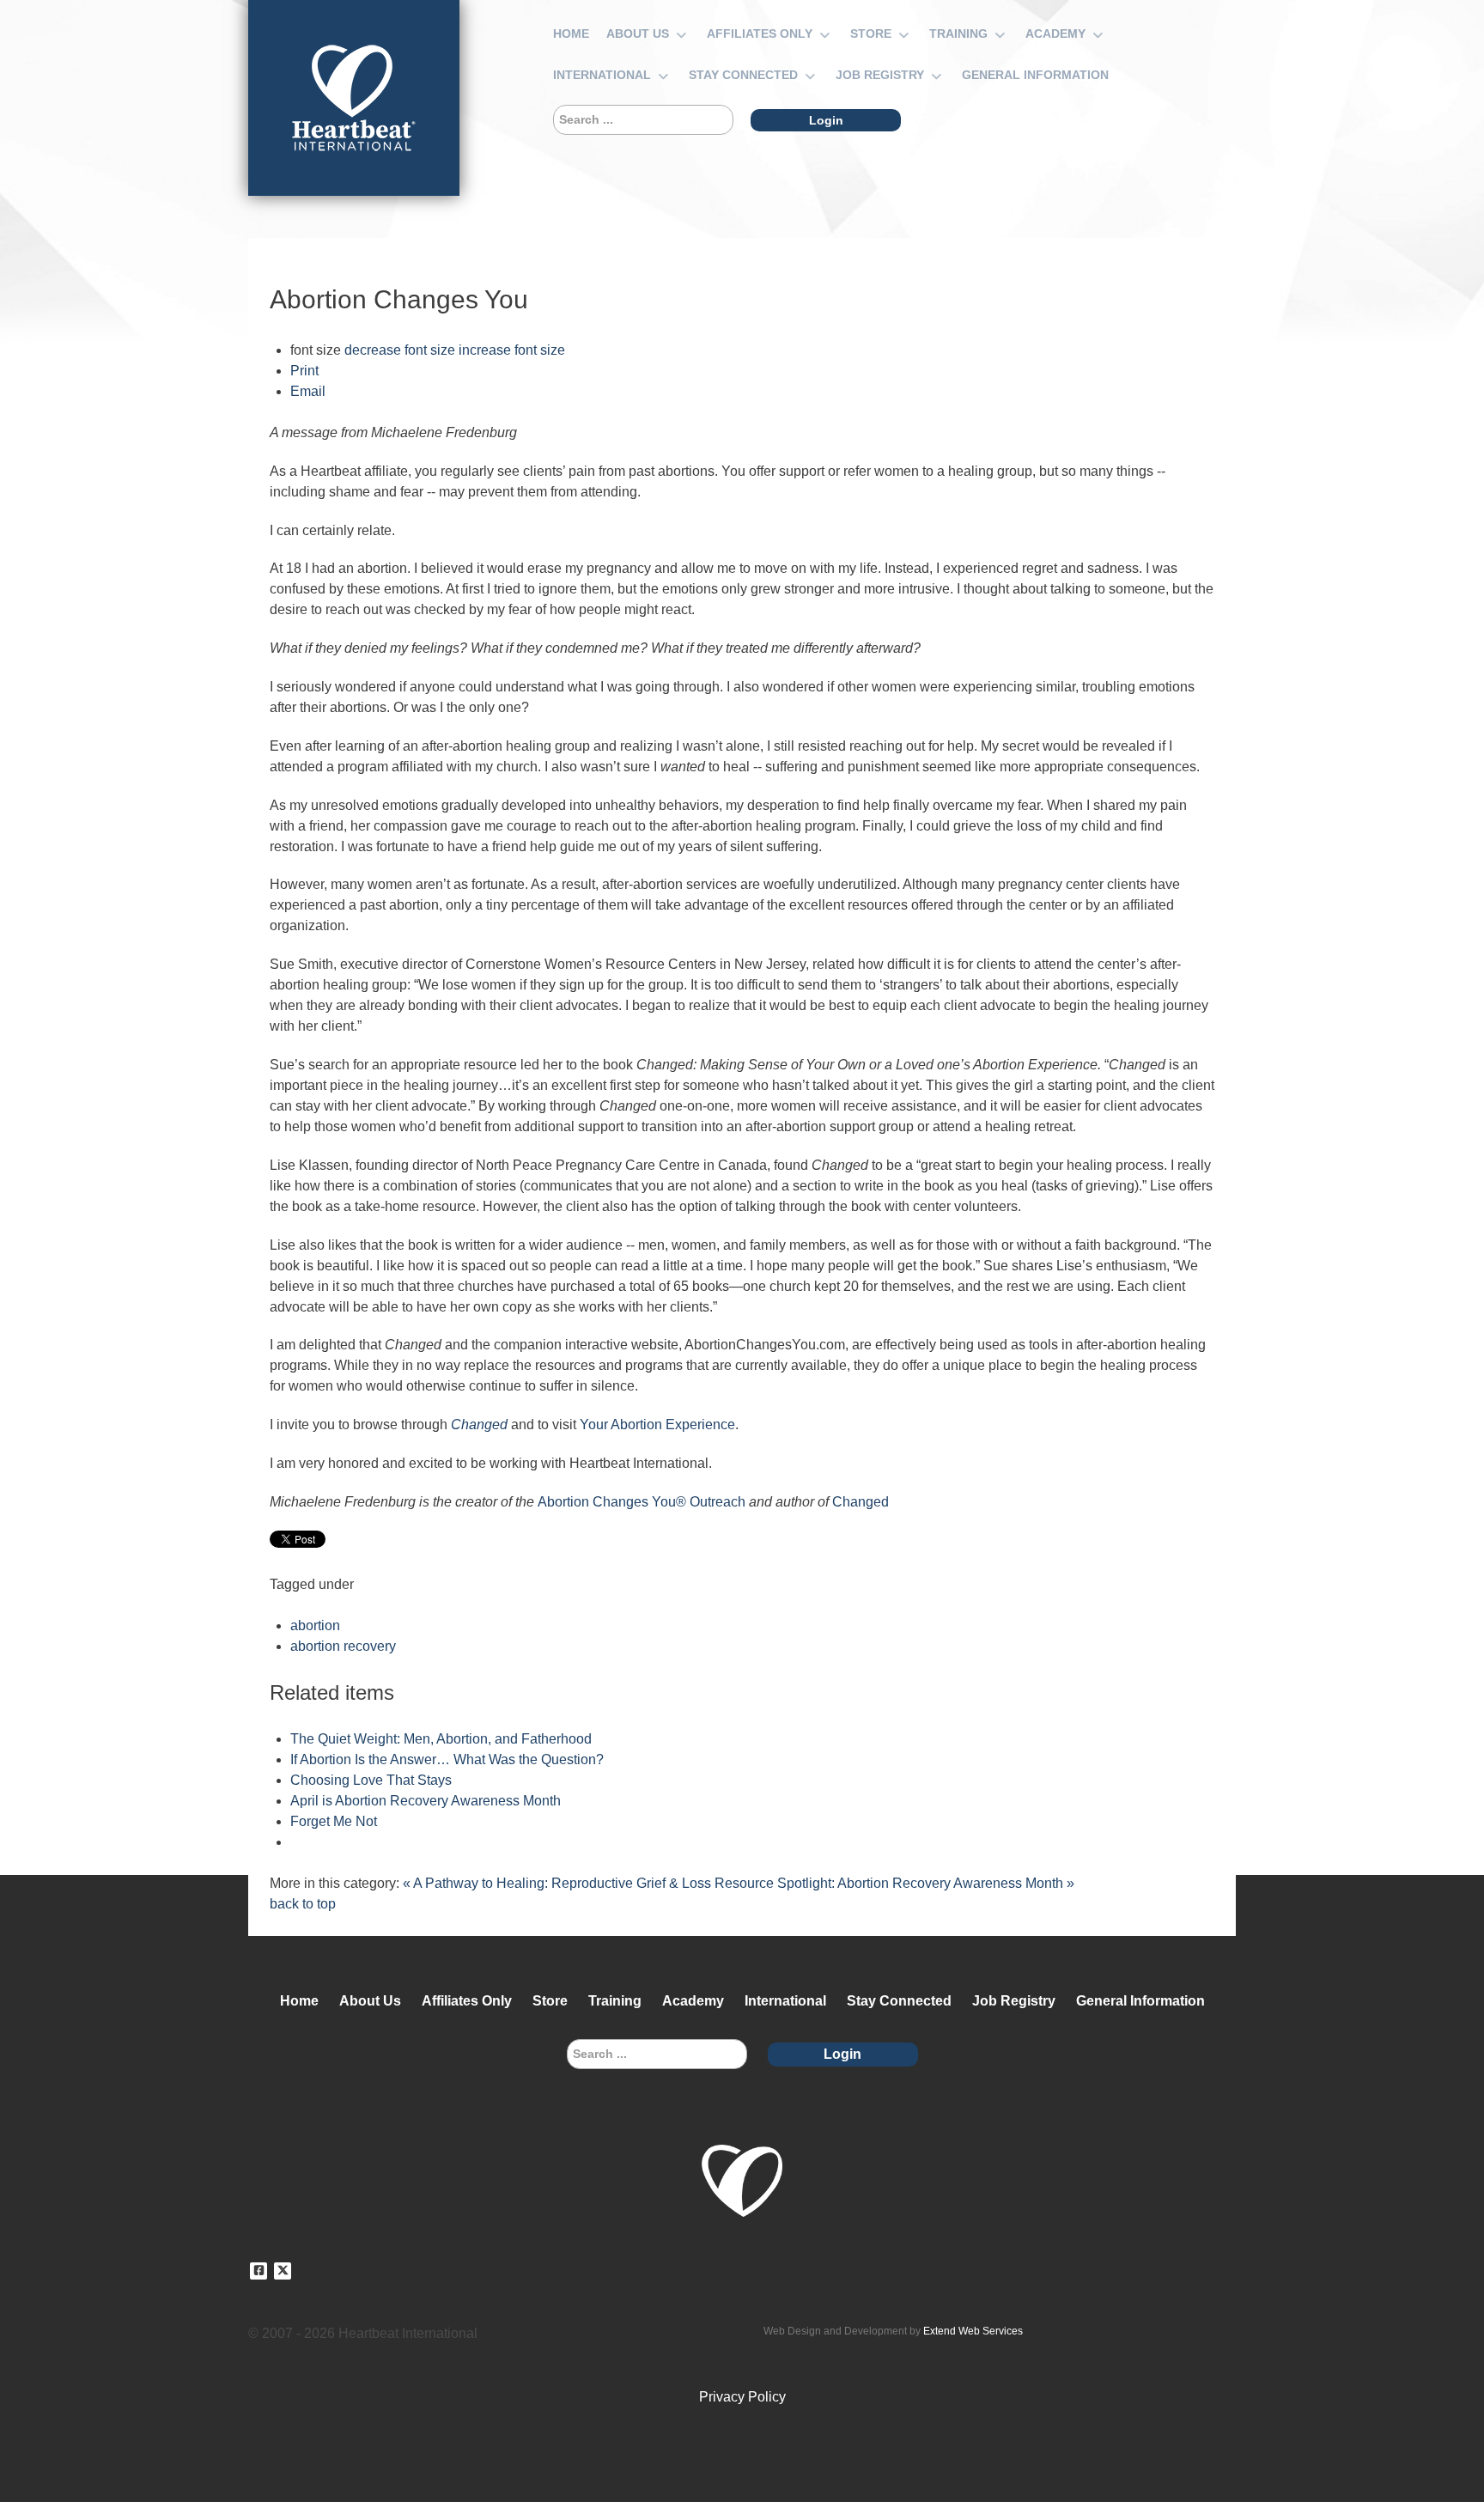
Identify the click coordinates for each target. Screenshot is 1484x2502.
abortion (315, 1625)
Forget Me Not (334, 1821)
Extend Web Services (973, 2331)
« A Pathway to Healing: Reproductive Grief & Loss (557, 1883)
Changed (861, 1502)
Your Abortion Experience (657, 1424)
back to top (303, 1904)
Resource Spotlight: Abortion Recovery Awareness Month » (894, 1883)
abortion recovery (343, 1646)
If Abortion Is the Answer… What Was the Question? (447, 1759)
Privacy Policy (742, 2397)
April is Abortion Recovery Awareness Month (426, 1801)
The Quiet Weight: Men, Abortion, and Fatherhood (441, 1739)
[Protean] (354, 98)
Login (826, 120)
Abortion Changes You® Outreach (642, 1502)
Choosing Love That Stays (371, 1780)
